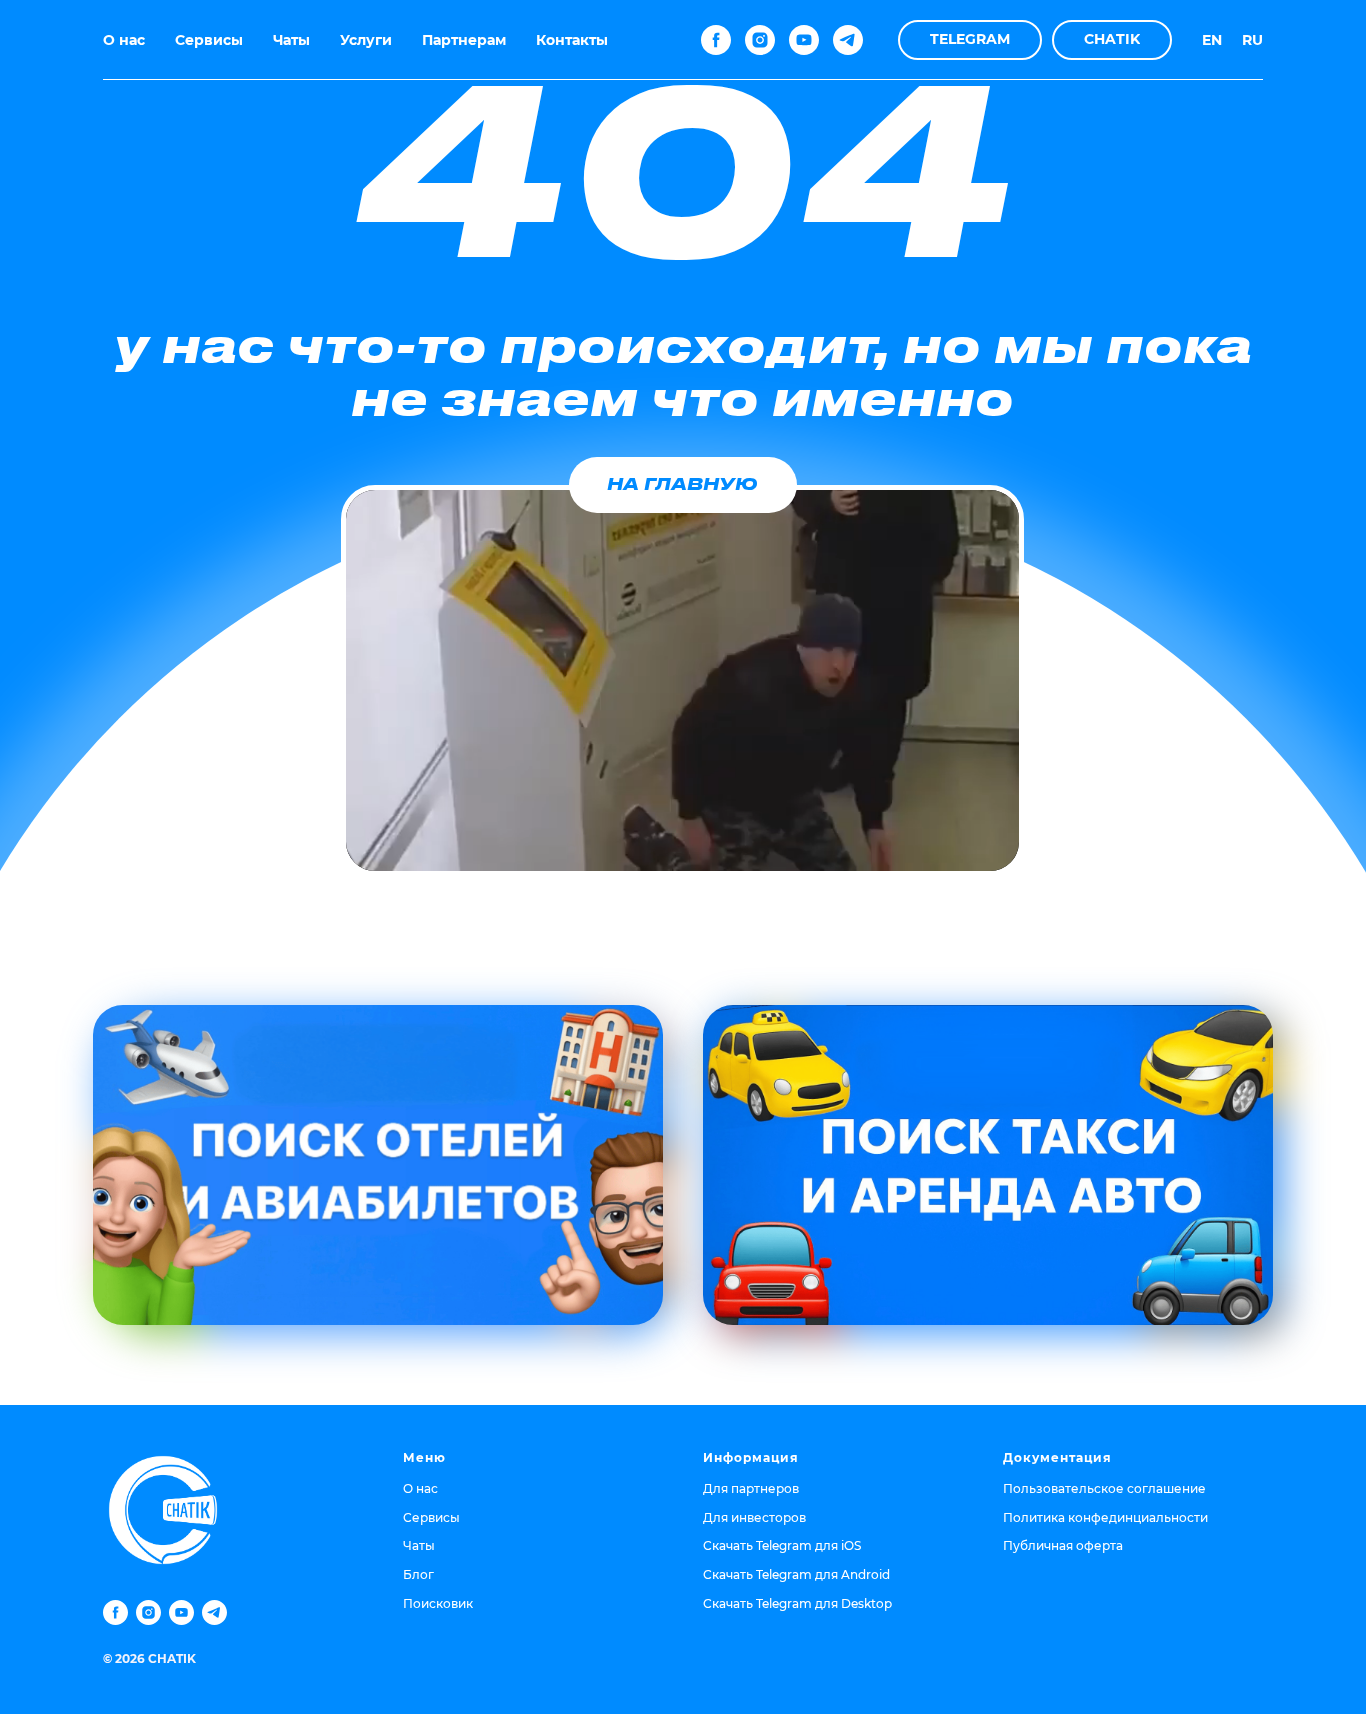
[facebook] (716, 40)
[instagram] (760, 40)
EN (1212, 40)
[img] (378, 1165)
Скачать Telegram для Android (796, 1574)
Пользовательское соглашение (1104, 1488)
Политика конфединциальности (1105, 1517)
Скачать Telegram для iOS (782, 1545)
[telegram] (848, 40)
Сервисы (209, 40)
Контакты (572, 40)
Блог (418, 1574)
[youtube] (804, 40)
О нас (124, 40)
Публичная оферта (1063, 1545)
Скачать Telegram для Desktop (797, 1603)
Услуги (366, 40)
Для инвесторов (754, 1517)
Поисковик (438, 1603)
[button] (970, 40)
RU (1252, 40)
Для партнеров (751, 1488)
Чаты (291, 40)
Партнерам (464, 40)
